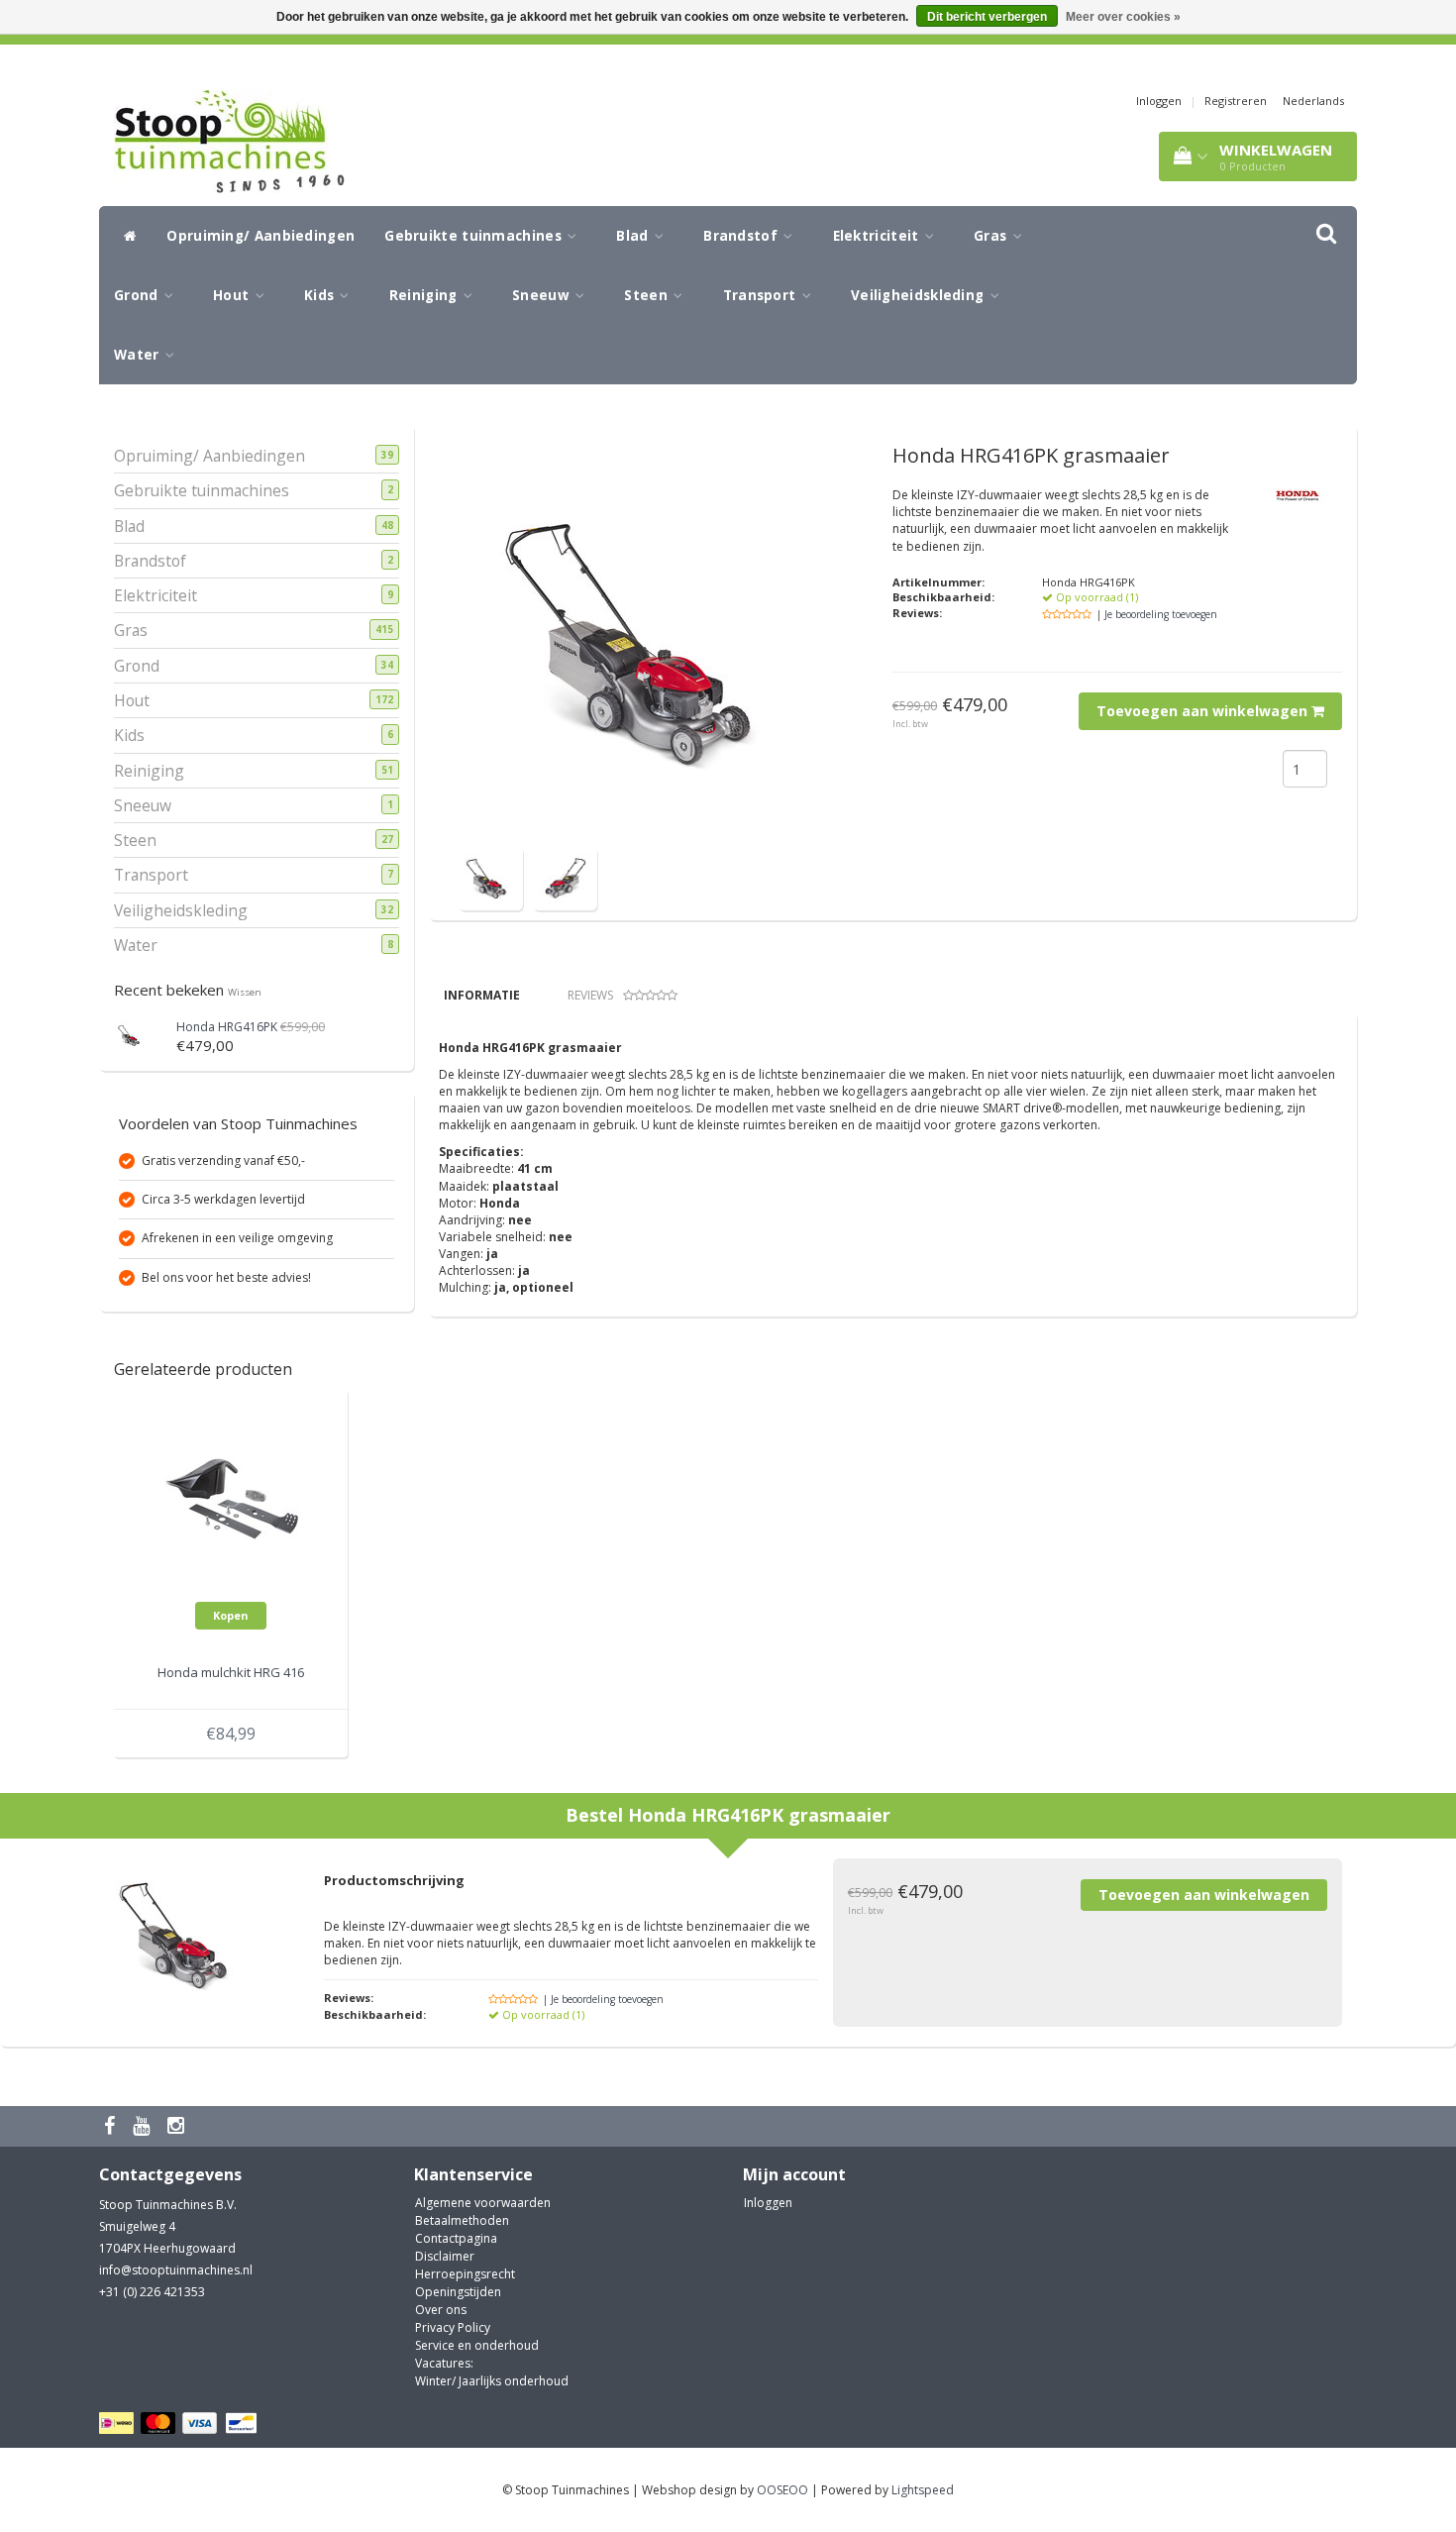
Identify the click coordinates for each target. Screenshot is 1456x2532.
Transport (762, 295)
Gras (992, 236)
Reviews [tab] (590, 995)
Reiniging (425, 295)
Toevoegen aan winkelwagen (1204, 711)
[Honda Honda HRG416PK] (131, 1034)
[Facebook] (112, 2126)
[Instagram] (178, 2126)
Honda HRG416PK (227, 1027)
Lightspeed (923, 2490)
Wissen (245, 992)
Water (139, 355)
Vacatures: (444, 2363)
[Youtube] (144, 2126)
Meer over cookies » (1123, 17)
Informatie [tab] (482, 995)
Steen (648, 295)
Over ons (441, 2310)
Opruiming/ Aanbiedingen (260, 236)
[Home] (125, 236)
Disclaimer (445, 2256)
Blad (634, 236)
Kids (321, 295)
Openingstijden (458, 2292)
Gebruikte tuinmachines (475, 236)
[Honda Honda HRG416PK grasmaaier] (491, 877)
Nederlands (1313, 101)
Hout (233, 295)
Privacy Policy (453, 2327)
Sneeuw (543, 295)
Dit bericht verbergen (987, 17)
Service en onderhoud (477, 2345)
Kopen (231, 1615)
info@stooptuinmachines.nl (176, 2270)
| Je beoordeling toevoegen (1157, 614)
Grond (138, 295)
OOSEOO (782, 2490)
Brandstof (742, 236)
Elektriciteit (878, 236)
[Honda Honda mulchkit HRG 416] (231, 1501)
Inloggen (1159, 101)
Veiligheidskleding (920, 295)
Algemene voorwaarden (483, 2203)
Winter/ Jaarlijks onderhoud (492, 2381)
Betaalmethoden (462, 2220)
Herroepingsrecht (465, 2274)
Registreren (1236, 101)
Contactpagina (456, 2238)
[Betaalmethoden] (181, 2424)
